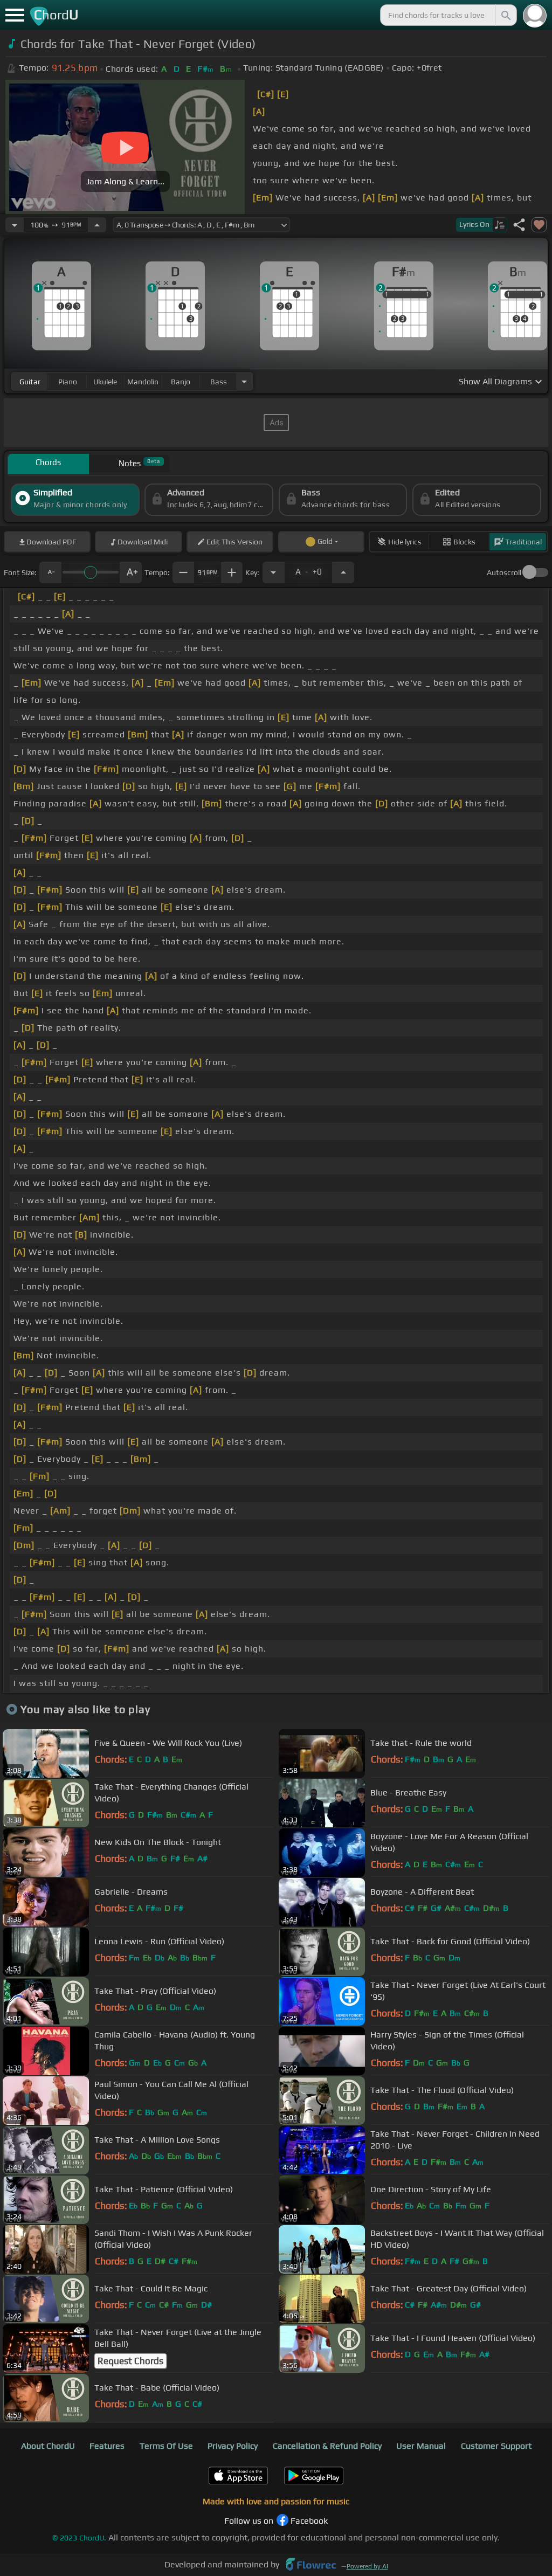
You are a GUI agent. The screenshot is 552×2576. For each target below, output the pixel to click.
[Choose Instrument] (244, 381)
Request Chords (130, 2361)
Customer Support (496, 2446)
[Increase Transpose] (343, 572)
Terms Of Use (166, 2446)
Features (107, 2446)
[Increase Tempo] (97, 225)
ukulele (105, 382)
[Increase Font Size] (131, 572)
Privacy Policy (233, 2446)
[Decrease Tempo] (15, 225)
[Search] (505, 15)
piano (68, 382)
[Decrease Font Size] (50, 572)
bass (219, 382)
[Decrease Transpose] (273, 572)
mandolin (143, 382)
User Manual (421, 2446)
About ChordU (48, 2446)
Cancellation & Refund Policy (327, 2446)
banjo (181, 382)
